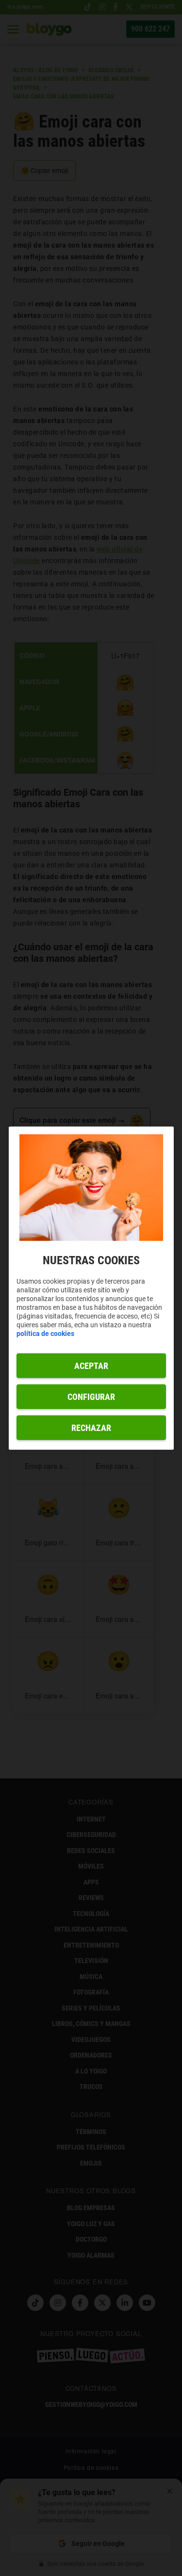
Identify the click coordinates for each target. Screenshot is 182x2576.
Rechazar (91, 1427)
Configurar (91, 1396)
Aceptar (91, 1365)
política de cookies (45, 1333)
